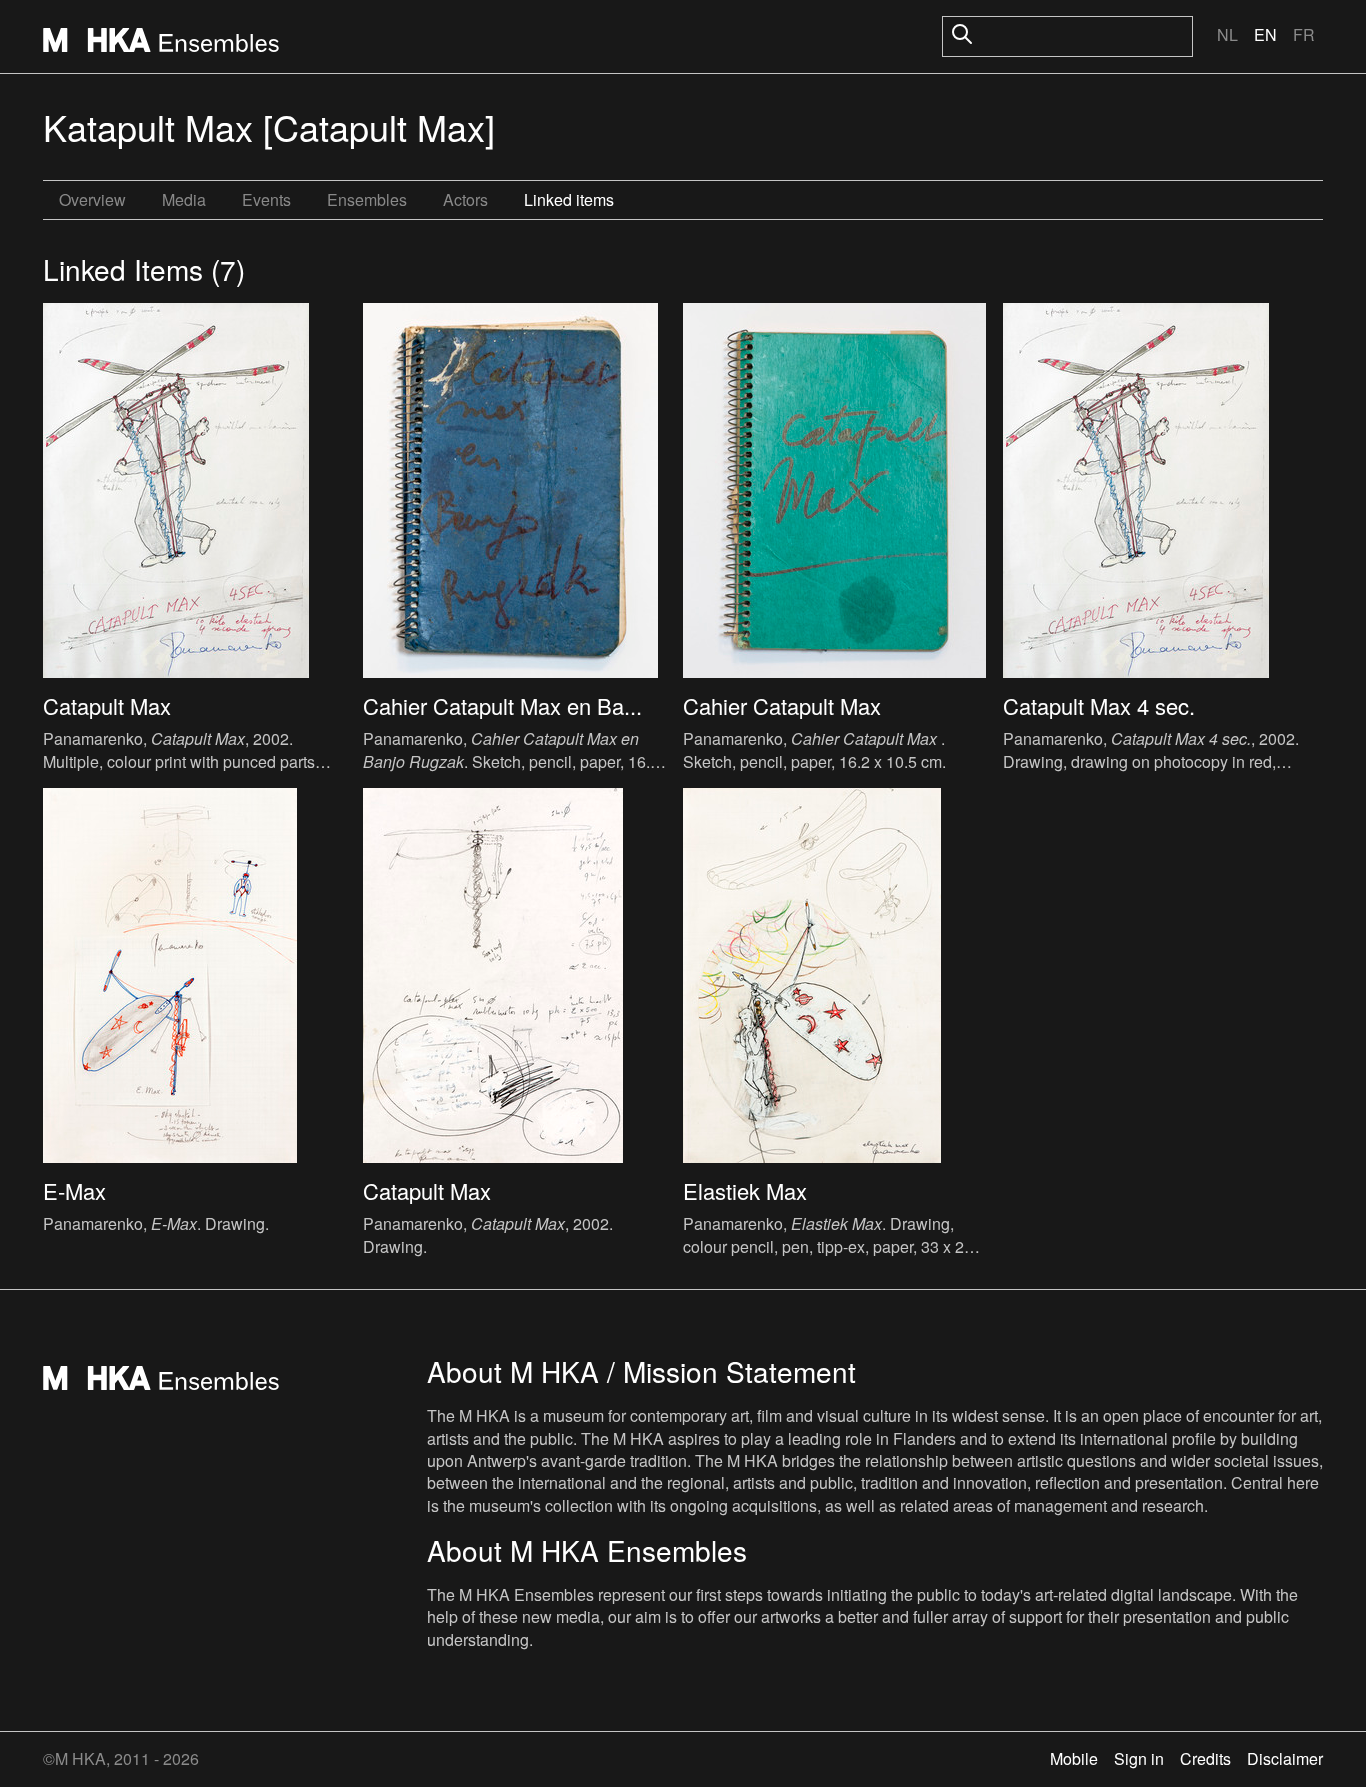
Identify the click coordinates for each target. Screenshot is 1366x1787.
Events (266, 199)
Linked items (569, 199)
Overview (92, 199)
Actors (465, 199)
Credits (1205, 1758)
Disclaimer (1285, 1758)
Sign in (1139, 1758)
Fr (1304, 34)
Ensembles (367, 199)
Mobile (1074, 1758)
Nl (1227, 34)
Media (184, 199)
